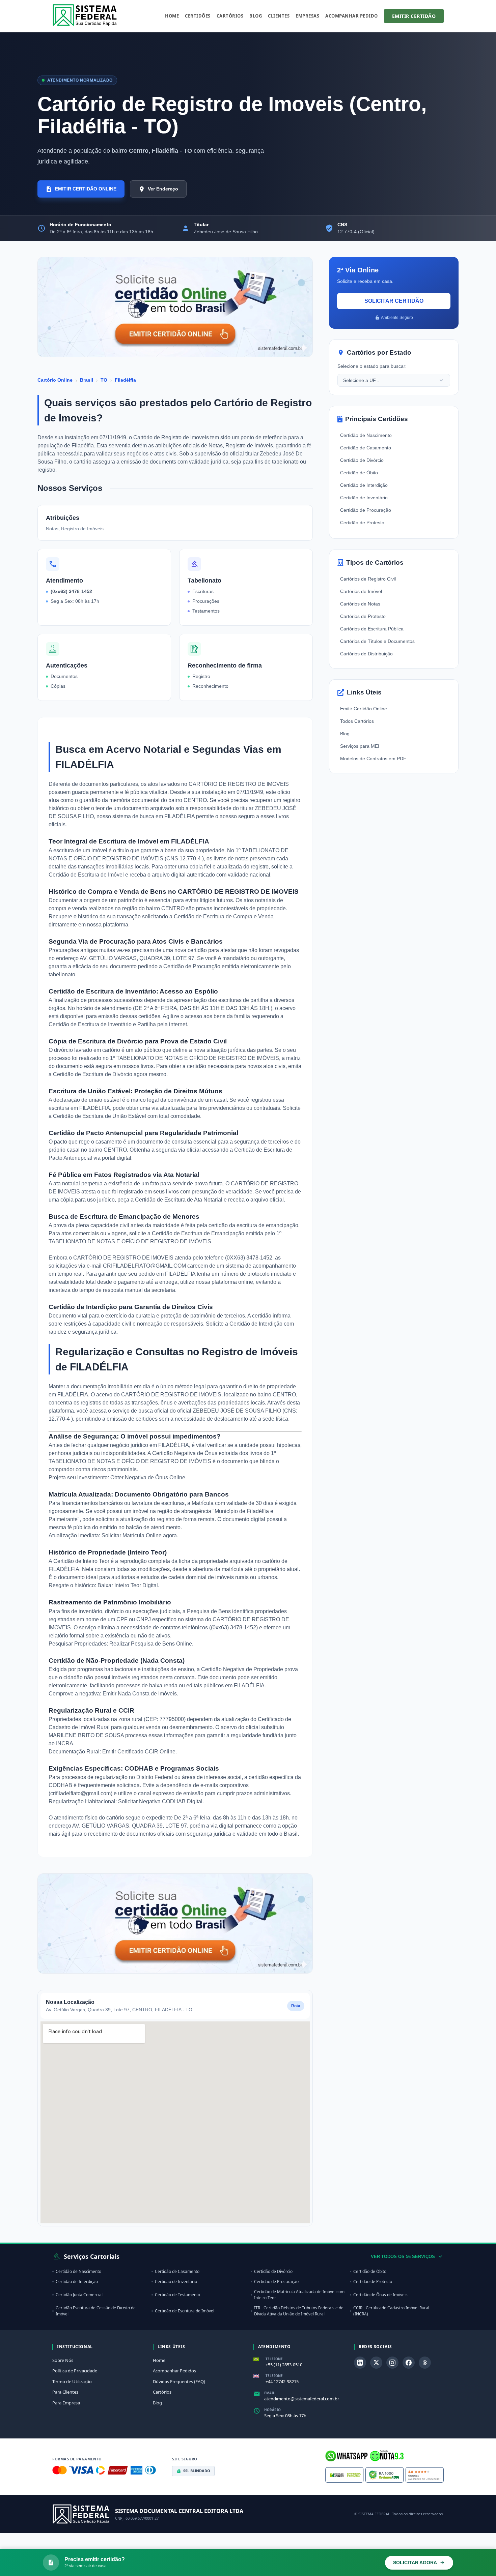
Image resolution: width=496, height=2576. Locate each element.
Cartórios (230, 16)
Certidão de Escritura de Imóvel (87, 875)
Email (270, 2393)
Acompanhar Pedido (352, 16)
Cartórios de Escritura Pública (372, 629)
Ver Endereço (163, 189)
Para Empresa (66, 2403)
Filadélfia (125, 380)
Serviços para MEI (360, 746)
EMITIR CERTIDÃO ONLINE (86, 189)
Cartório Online (55, 380)
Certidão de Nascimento (366, 435)
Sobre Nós (63, 2360)
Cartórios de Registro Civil (368, 579)
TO (104, 380)
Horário (272, 2410)
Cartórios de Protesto (363, 616)
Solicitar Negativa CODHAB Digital (160, 1801)
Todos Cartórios (357, 721)
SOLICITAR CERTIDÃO (394, 301)
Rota (296, 2006)
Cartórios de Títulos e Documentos (377, 641)
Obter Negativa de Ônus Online (148, 1477)
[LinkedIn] (360, 2363)
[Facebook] (409, 2363)
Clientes (279, 16)
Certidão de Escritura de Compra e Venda (224, 916)
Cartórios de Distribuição (366, 654)
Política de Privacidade (75, 2371)
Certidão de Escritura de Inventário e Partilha (103, 1024)
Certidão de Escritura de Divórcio (93, 1074)
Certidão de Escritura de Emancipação (199, 1233)
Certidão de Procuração (192, 966)
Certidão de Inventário (364, 498)
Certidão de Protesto (362, 523)
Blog (256, 16)
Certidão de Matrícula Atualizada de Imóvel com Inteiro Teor (299, 2295)
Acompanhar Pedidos (174, 2371)
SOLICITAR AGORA (415, 2563)
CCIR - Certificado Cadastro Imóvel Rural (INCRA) (391, 2311)
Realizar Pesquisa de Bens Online (151, 1644)
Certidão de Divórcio (362, 460)
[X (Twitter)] (376, 2363)
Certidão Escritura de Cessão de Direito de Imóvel (96, 2311)
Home (172, 16)
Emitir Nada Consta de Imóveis (140, 1694)
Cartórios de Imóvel (361, 591)
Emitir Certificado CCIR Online (139, 1752)
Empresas (307, 16)
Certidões (198, 16)
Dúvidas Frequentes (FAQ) (179, 2381)
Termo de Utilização (72, 2381)
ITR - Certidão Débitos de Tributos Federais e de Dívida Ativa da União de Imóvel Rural (299, 2311)
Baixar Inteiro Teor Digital (128, 1585)
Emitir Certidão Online (364, 709)
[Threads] (425, 2363)
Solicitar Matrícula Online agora (139, 1535)
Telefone (274, 2359)
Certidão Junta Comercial (79, 2295)
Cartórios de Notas (360, 604)
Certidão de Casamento (366, 448)
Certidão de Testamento (177, 2295)
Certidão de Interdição (257, 1324)
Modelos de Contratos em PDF (373, 759)
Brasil (87, 380)
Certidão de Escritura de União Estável (100, 1116)
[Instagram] (392, 2363)
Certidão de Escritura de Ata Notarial (179, 1200)
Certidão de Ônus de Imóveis (380, 2295)
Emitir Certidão (414, 16)
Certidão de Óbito (359, 473)
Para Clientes (65, 2392)
